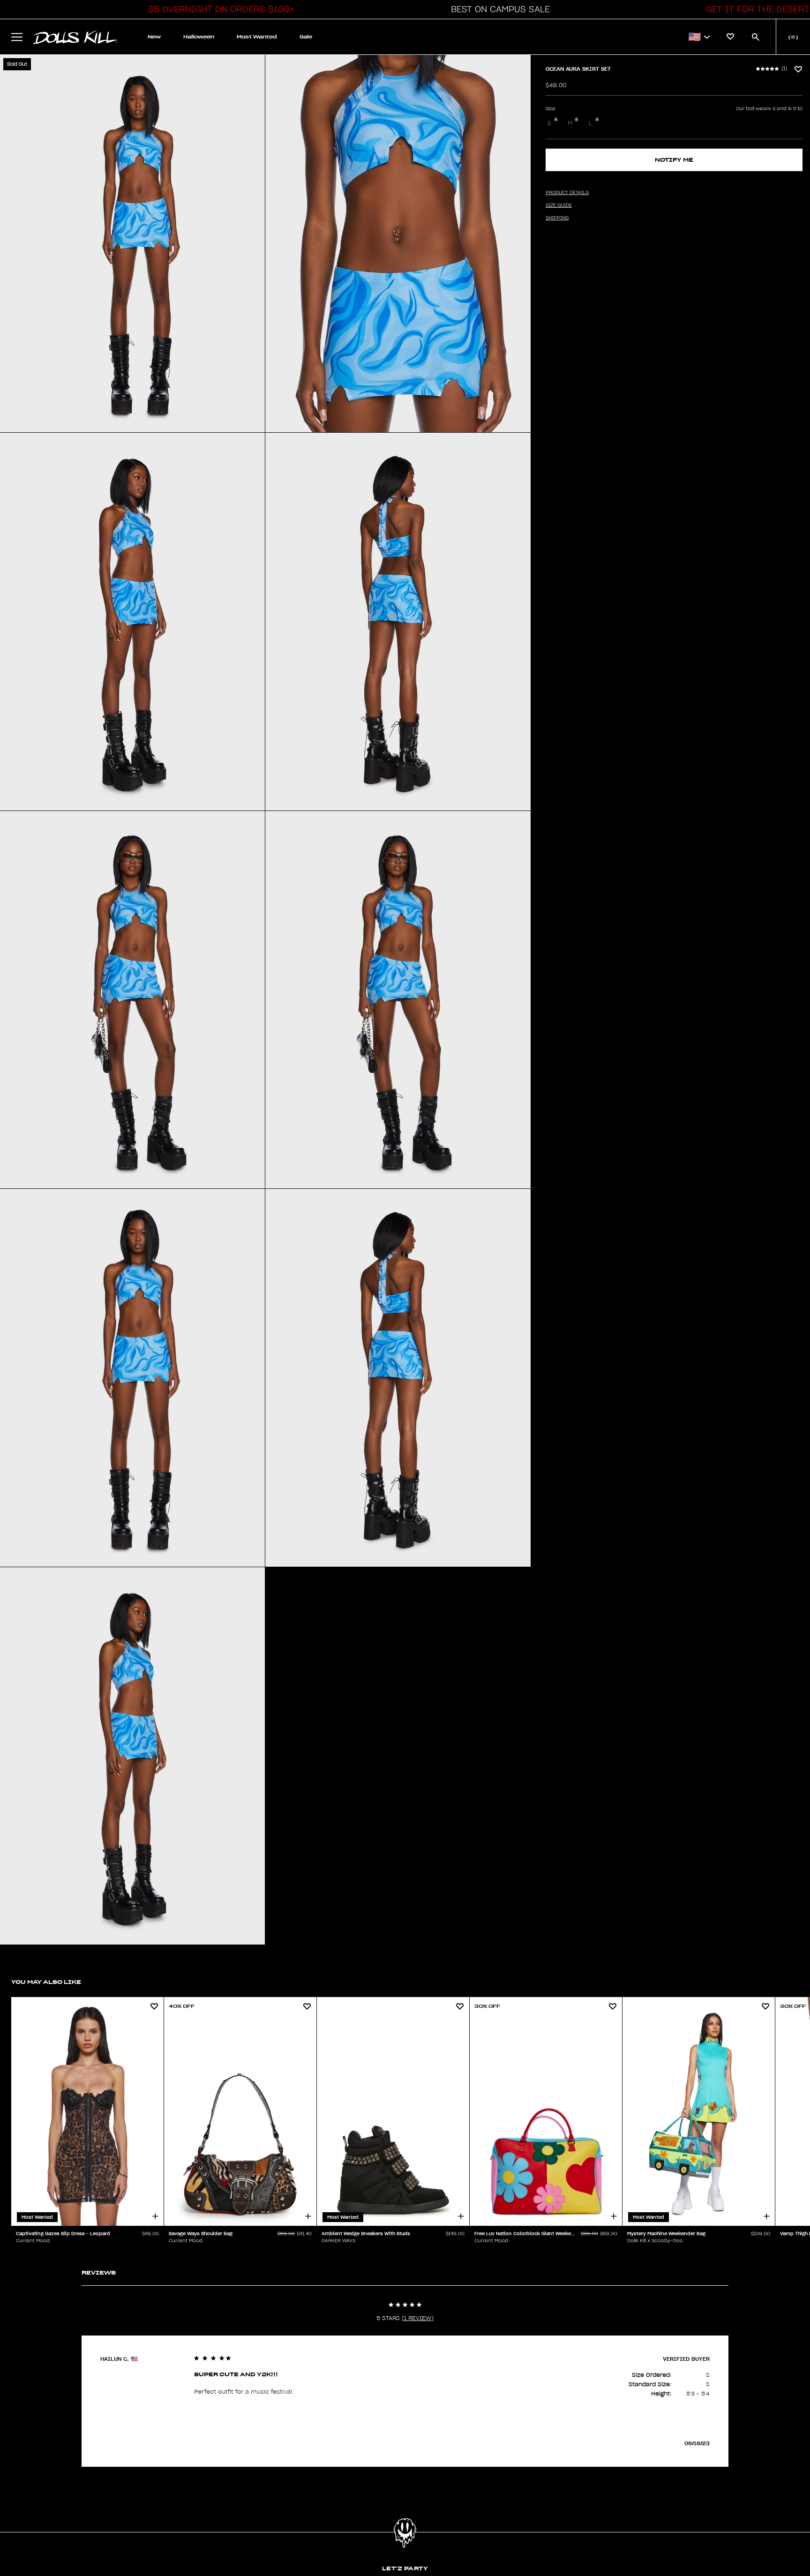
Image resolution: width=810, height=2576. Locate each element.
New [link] (154, 37)
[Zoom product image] (132, 244)
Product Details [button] (567, 193)
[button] (219, 9)
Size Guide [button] (559, 205)
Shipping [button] (557, 218)
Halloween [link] (199, 37)
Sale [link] (306, 37)
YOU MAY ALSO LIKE (46, 1982)
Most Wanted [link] (257, 37)
